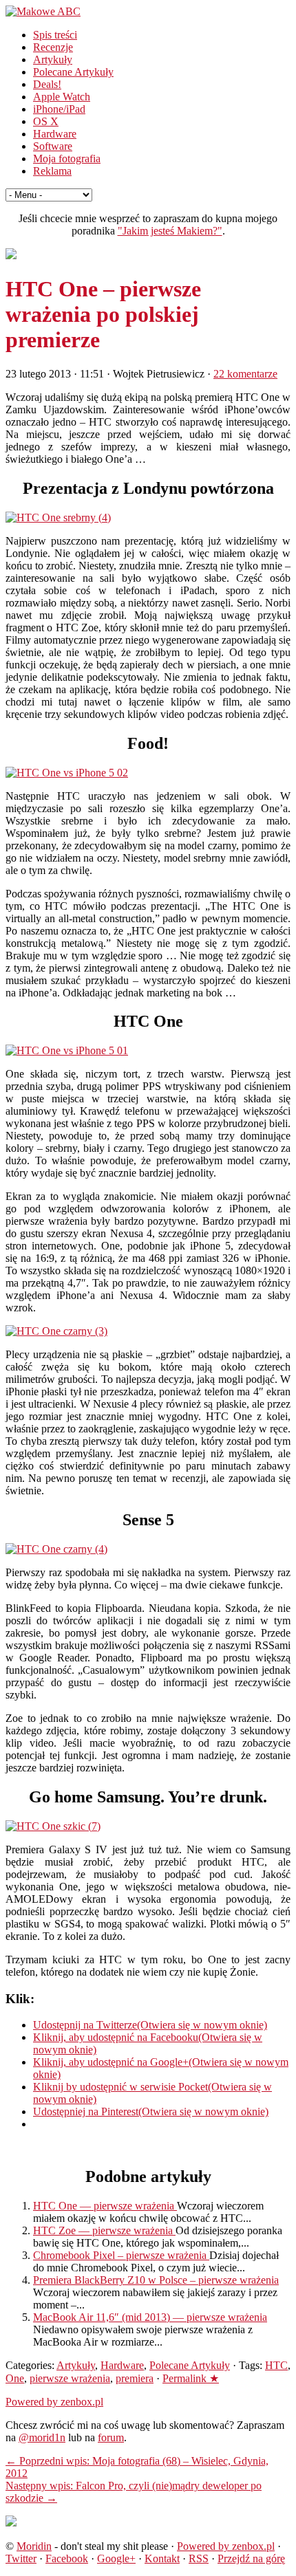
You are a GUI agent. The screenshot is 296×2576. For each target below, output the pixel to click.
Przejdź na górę (251, 2558)
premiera (135, 2378)
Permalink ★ (191, 2378)
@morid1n (42, 2437)
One (15, 2378)
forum (111, 2437)
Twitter (21, 2558)
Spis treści (55, 35)
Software (53, 146)
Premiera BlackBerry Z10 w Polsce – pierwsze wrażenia (156, 2280)
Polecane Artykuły (73, 72)
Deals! (47, 84)
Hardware (55, 134)
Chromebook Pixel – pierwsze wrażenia (121, 2255)
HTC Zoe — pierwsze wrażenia (104, 2230)
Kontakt (162, 2558)
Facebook (67, 2558)
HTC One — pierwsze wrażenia (105, 2206)
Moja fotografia (67, 159)
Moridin (34, 2546)
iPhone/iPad (59, 109)
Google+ (116, 2558)
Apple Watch (62, 97)
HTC (276, 2365)
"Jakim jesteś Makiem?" (170, 231)
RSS (199, 2558)
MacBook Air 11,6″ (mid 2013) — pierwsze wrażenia (150, 2317)
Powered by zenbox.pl (54, 2402)
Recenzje (53, 47)
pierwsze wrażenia (70, 2378)
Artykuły (53, 59)
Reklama (52, 171)
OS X (46, 121)
